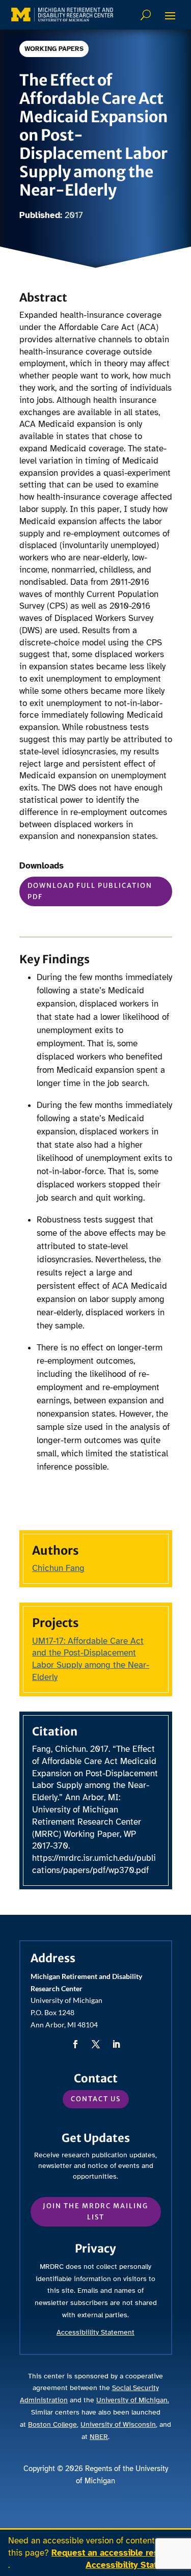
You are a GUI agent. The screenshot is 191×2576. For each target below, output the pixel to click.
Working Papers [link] (54, 49)
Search (147, 15)
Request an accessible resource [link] (116, 2553)
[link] (62, 15)
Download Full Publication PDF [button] (90, 891)
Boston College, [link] (53, 2424)
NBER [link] (99, 2437)
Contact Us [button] (96, 2099)
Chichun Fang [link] (58, 1568)
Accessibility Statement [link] (134, 2565)
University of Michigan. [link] (133, 2400)
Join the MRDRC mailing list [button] (95, 2212)
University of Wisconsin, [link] (119, 2424)
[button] (170, 15)
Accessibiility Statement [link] (95, 2332)
